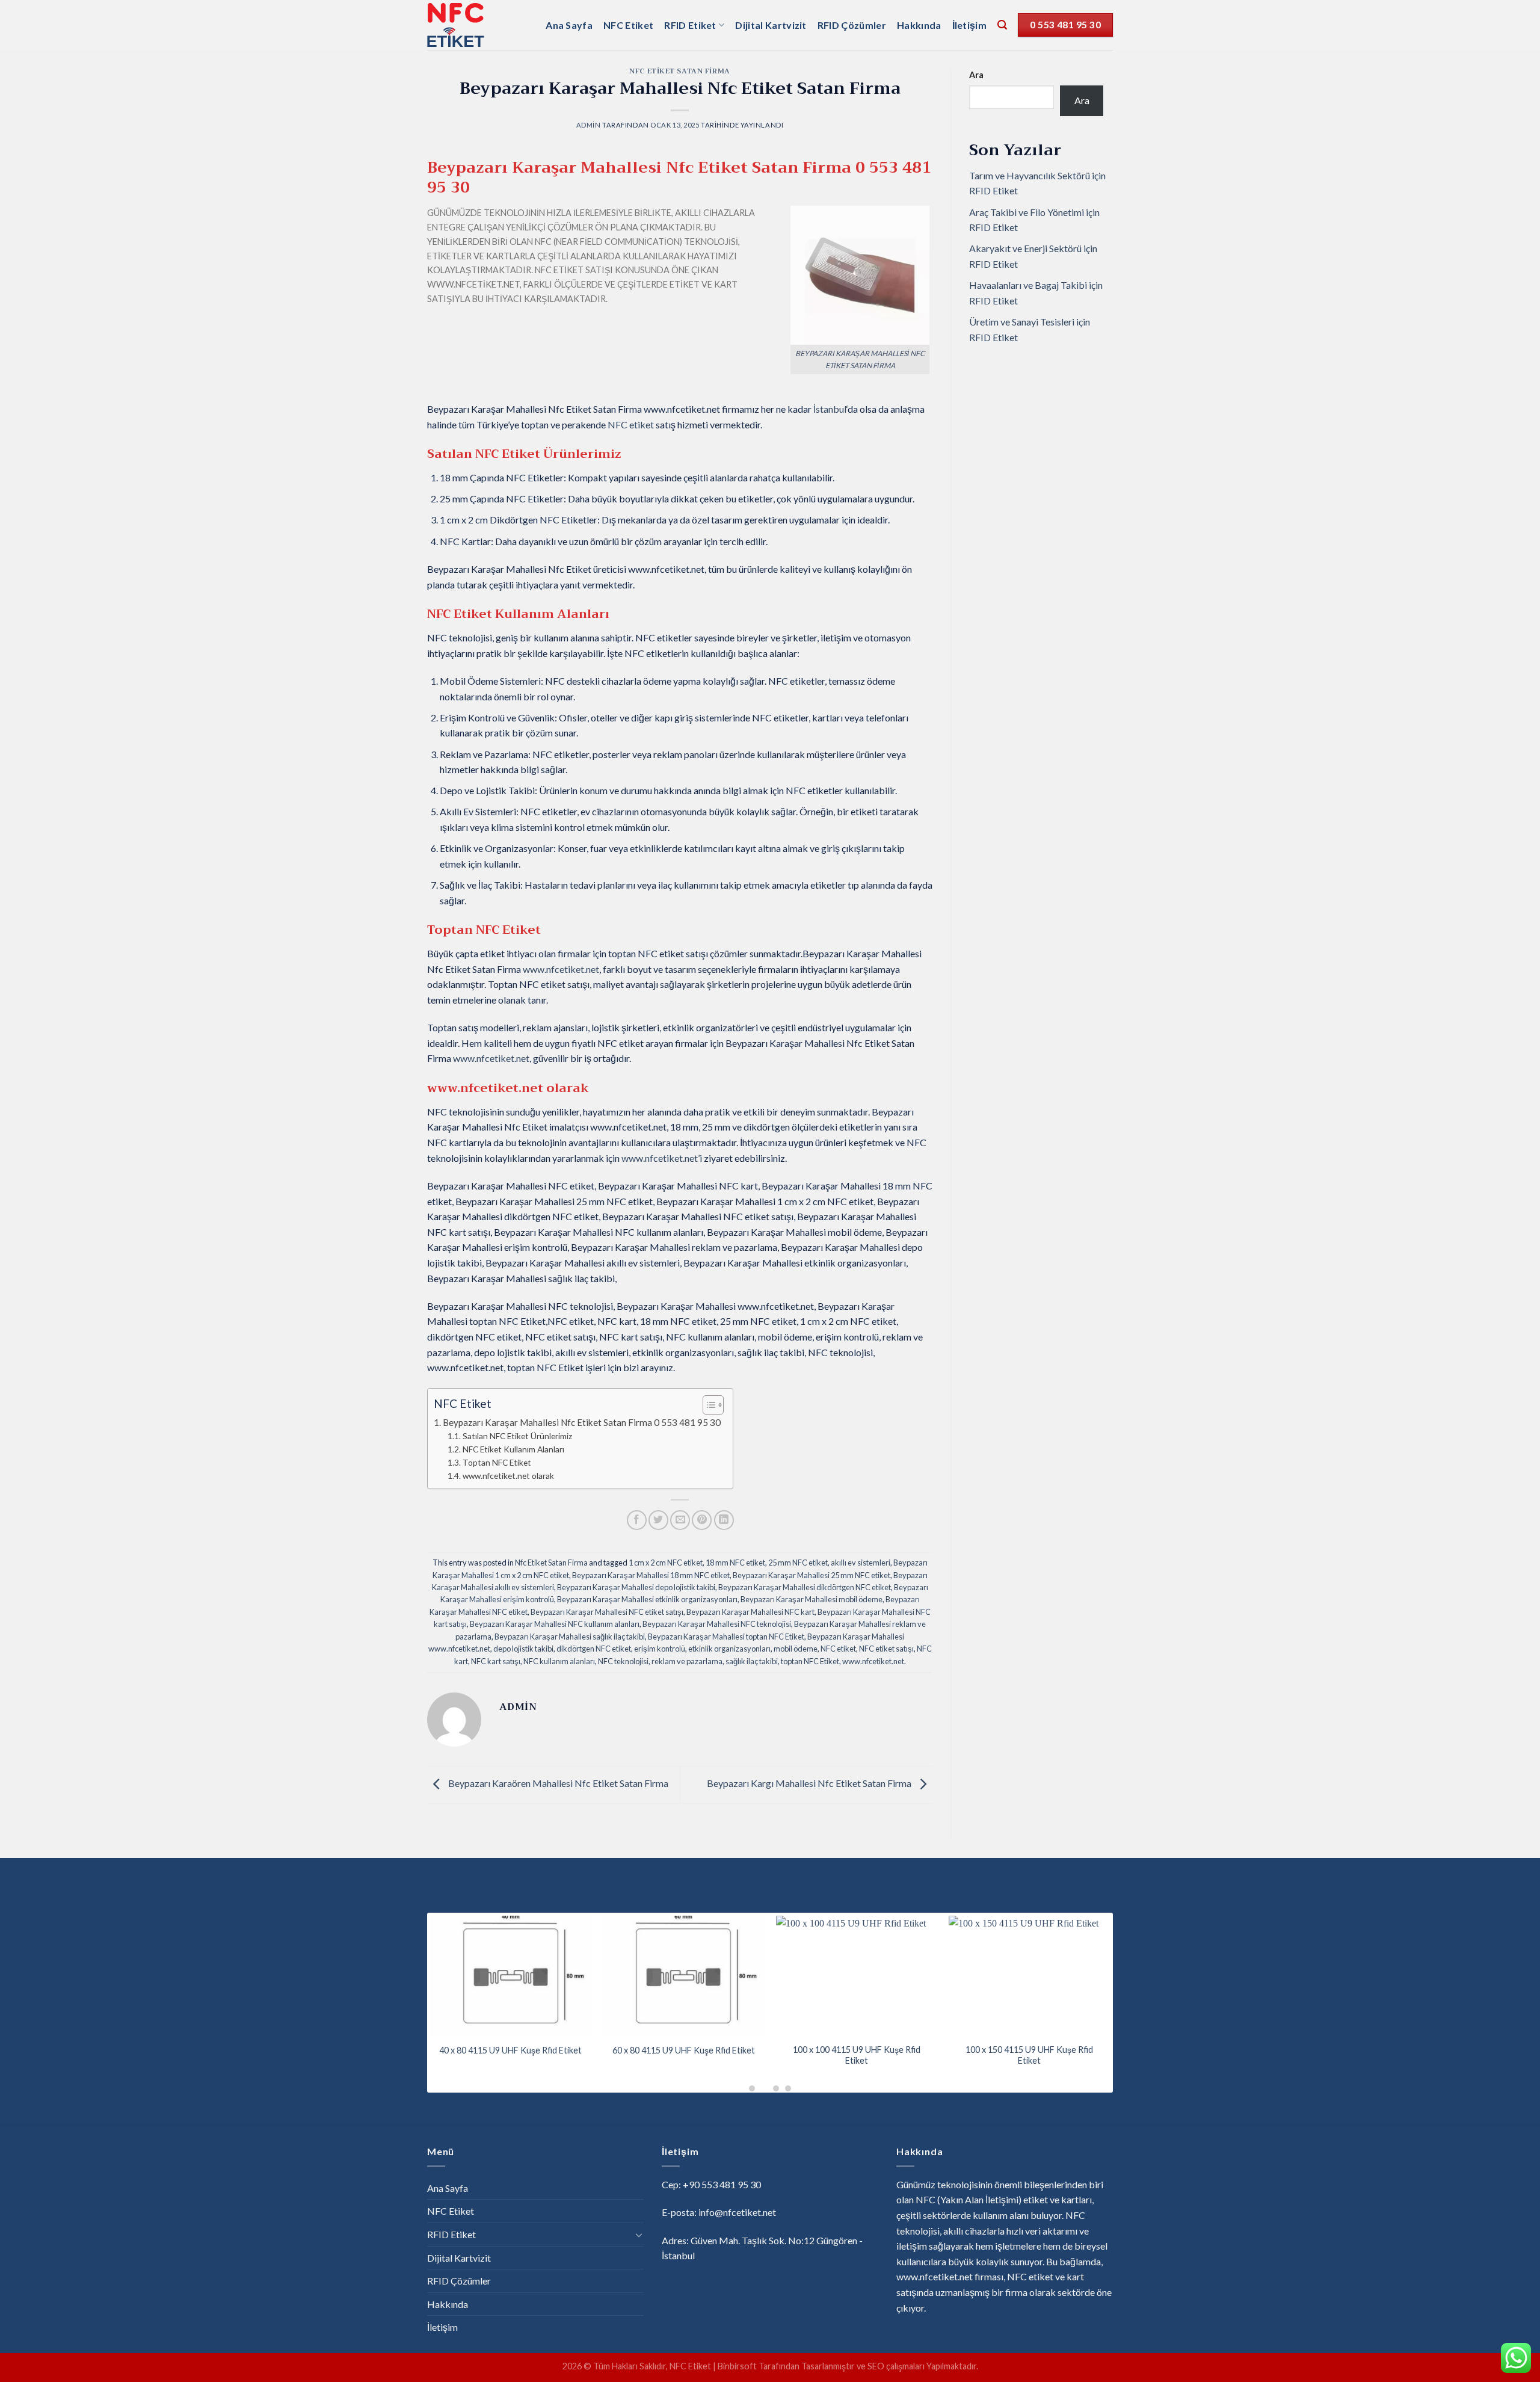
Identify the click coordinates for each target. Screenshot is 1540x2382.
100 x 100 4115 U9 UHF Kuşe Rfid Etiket (857, 2055)
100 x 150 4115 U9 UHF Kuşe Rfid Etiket (1029, 2055)
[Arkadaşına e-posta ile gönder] (680, 1520)
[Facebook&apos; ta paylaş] (637, 1520)
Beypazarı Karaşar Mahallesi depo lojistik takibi (636, 1587)
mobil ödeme (796, 1649)
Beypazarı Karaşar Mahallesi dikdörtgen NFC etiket (805, 1587)
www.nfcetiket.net (873, 1661)
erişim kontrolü (660, 1649)
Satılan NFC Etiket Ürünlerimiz (517, 1436)
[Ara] (1002, 25)
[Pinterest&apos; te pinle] (702, 1520)
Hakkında (919, 25)
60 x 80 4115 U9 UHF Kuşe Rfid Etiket (684, 2050)
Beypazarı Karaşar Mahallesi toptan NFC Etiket (726, 1637)
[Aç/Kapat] (639, 2235)
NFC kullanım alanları (559, 1661)
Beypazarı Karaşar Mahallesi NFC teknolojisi (717, 1624)
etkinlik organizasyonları (729, 1649)
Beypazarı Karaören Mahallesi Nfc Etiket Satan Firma (557, 1783)
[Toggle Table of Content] (707, 1405)
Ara (976, 75)
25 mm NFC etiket (798, 1563)
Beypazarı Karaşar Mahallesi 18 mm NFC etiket (651, 1575)
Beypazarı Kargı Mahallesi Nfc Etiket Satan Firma (810, 1783)
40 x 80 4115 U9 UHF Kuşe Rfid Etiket (510, 2050)
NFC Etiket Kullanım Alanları (513, 1449)
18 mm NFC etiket (735, 1563)
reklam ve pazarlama (687, 1661)
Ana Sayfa (569, 25)
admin (589, 125)
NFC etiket (631, 424)
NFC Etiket (628, 25)
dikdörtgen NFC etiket (594, 1649)
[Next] (1129, 1969)
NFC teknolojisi (623, 1661)
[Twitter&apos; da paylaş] (658, 1520)
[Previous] (411, 1969)
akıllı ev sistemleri (861, 1563)
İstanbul (830, 409)
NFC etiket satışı (886, 1649)
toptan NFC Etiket (810, 1661)
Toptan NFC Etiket (497, 1462)
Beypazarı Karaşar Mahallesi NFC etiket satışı (607, 1612)
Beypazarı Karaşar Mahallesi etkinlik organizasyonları (647, 1599)
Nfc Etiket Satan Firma (679, 71)
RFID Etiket (690, 25)
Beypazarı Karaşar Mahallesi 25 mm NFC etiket (812, 1575)
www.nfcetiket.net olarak (508, 1476)
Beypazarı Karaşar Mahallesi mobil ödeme (812, 1599)
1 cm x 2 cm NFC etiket (666, 1563)
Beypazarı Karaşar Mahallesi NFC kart (750, 1612)
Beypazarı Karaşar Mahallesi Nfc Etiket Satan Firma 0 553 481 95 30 (582, 1422)
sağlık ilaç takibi (752, 1661)
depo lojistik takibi (523, 1649)
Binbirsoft (737, 2366)
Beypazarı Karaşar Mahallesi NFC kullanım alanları (555, 1624)
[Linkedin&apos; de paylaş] (724, 1520)
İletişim (970, 25)
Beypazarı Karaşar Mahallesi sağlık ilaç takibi (570, 1637)
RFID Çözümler (852, 25)
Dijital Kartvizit (771, 25)
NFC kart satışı (496, 1661)
